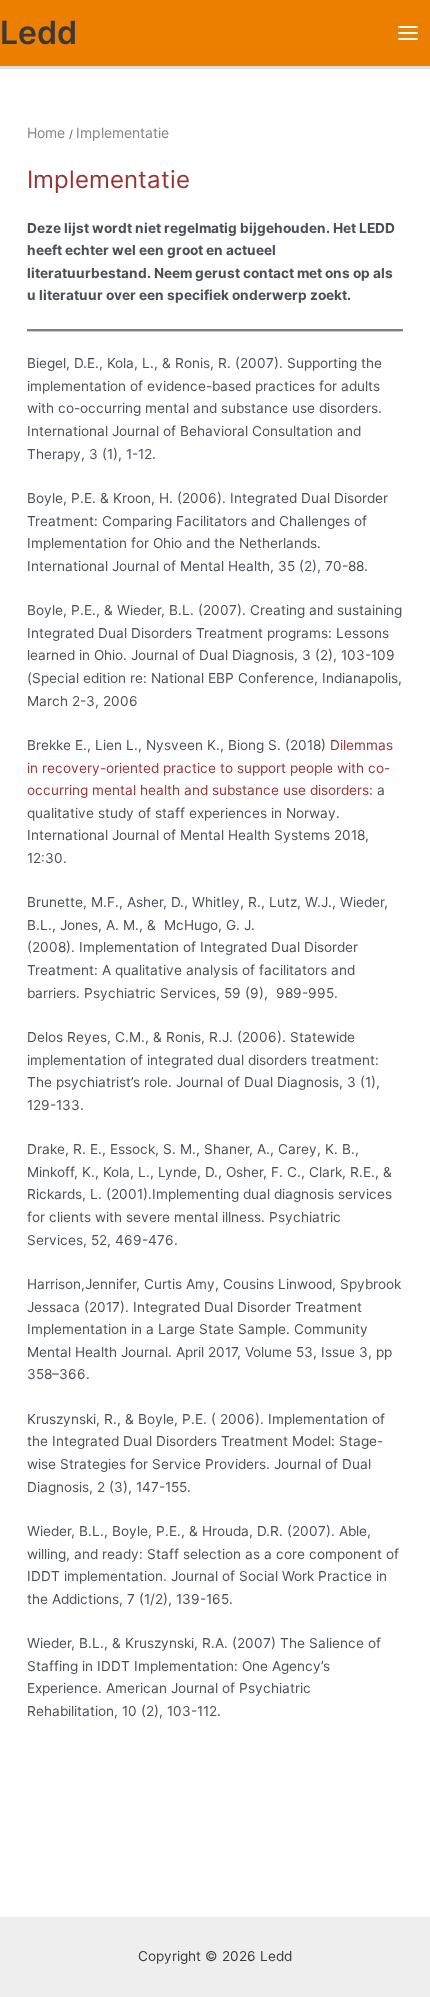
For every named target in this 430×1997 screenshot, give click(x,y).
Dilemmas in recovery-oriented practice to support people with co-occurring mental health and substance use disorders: (210, 767)
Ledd (38, 32)
